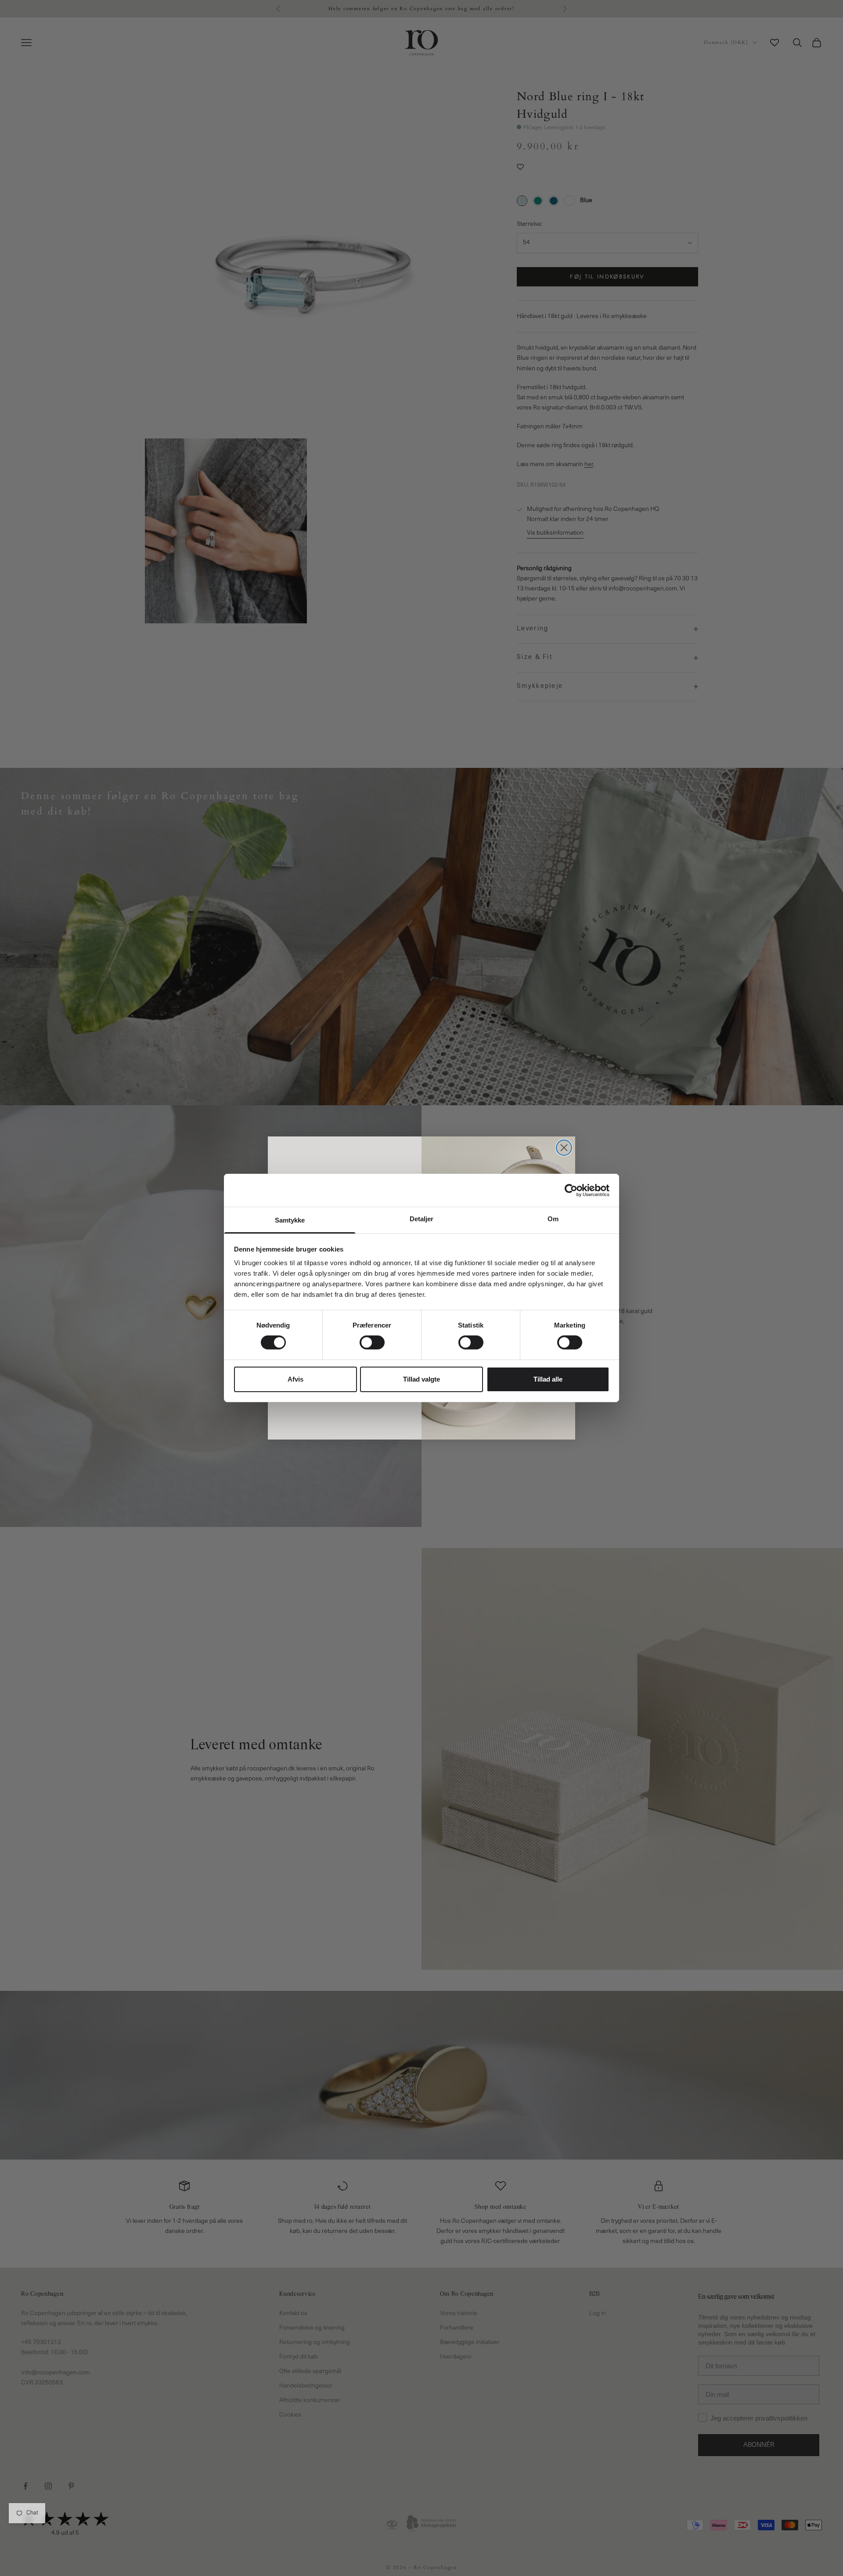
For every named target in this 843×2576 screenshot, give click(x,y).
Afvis (295, 1379)
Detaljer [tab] (422, 1219)
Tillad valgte (421, 1379)
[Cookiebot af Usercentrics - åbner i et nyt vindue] (571, 1190)
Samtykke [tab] (290, 1220)
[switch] (372, 1342)
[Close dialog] (564, 1148)
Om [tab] (553, 1219)
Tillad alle (548, 1379)
